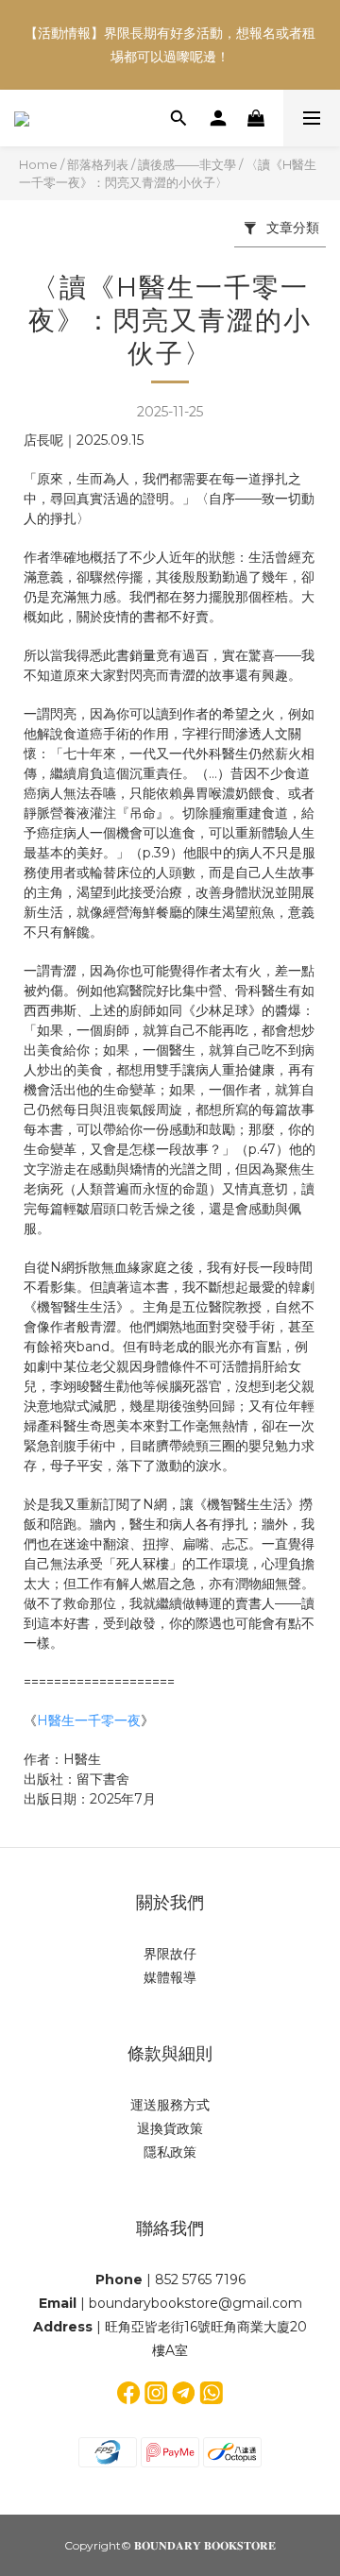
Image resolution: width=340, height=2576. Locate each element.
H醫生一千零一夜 (89, 1720)
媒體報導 (170, 1977)
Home (38, 164)
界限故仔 (170, 1954)
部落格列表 (98, 164)
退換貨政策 (170, 2128)
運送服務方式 (170, 2105)
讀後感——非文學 (187, 164)
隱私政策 (170, 2152)
